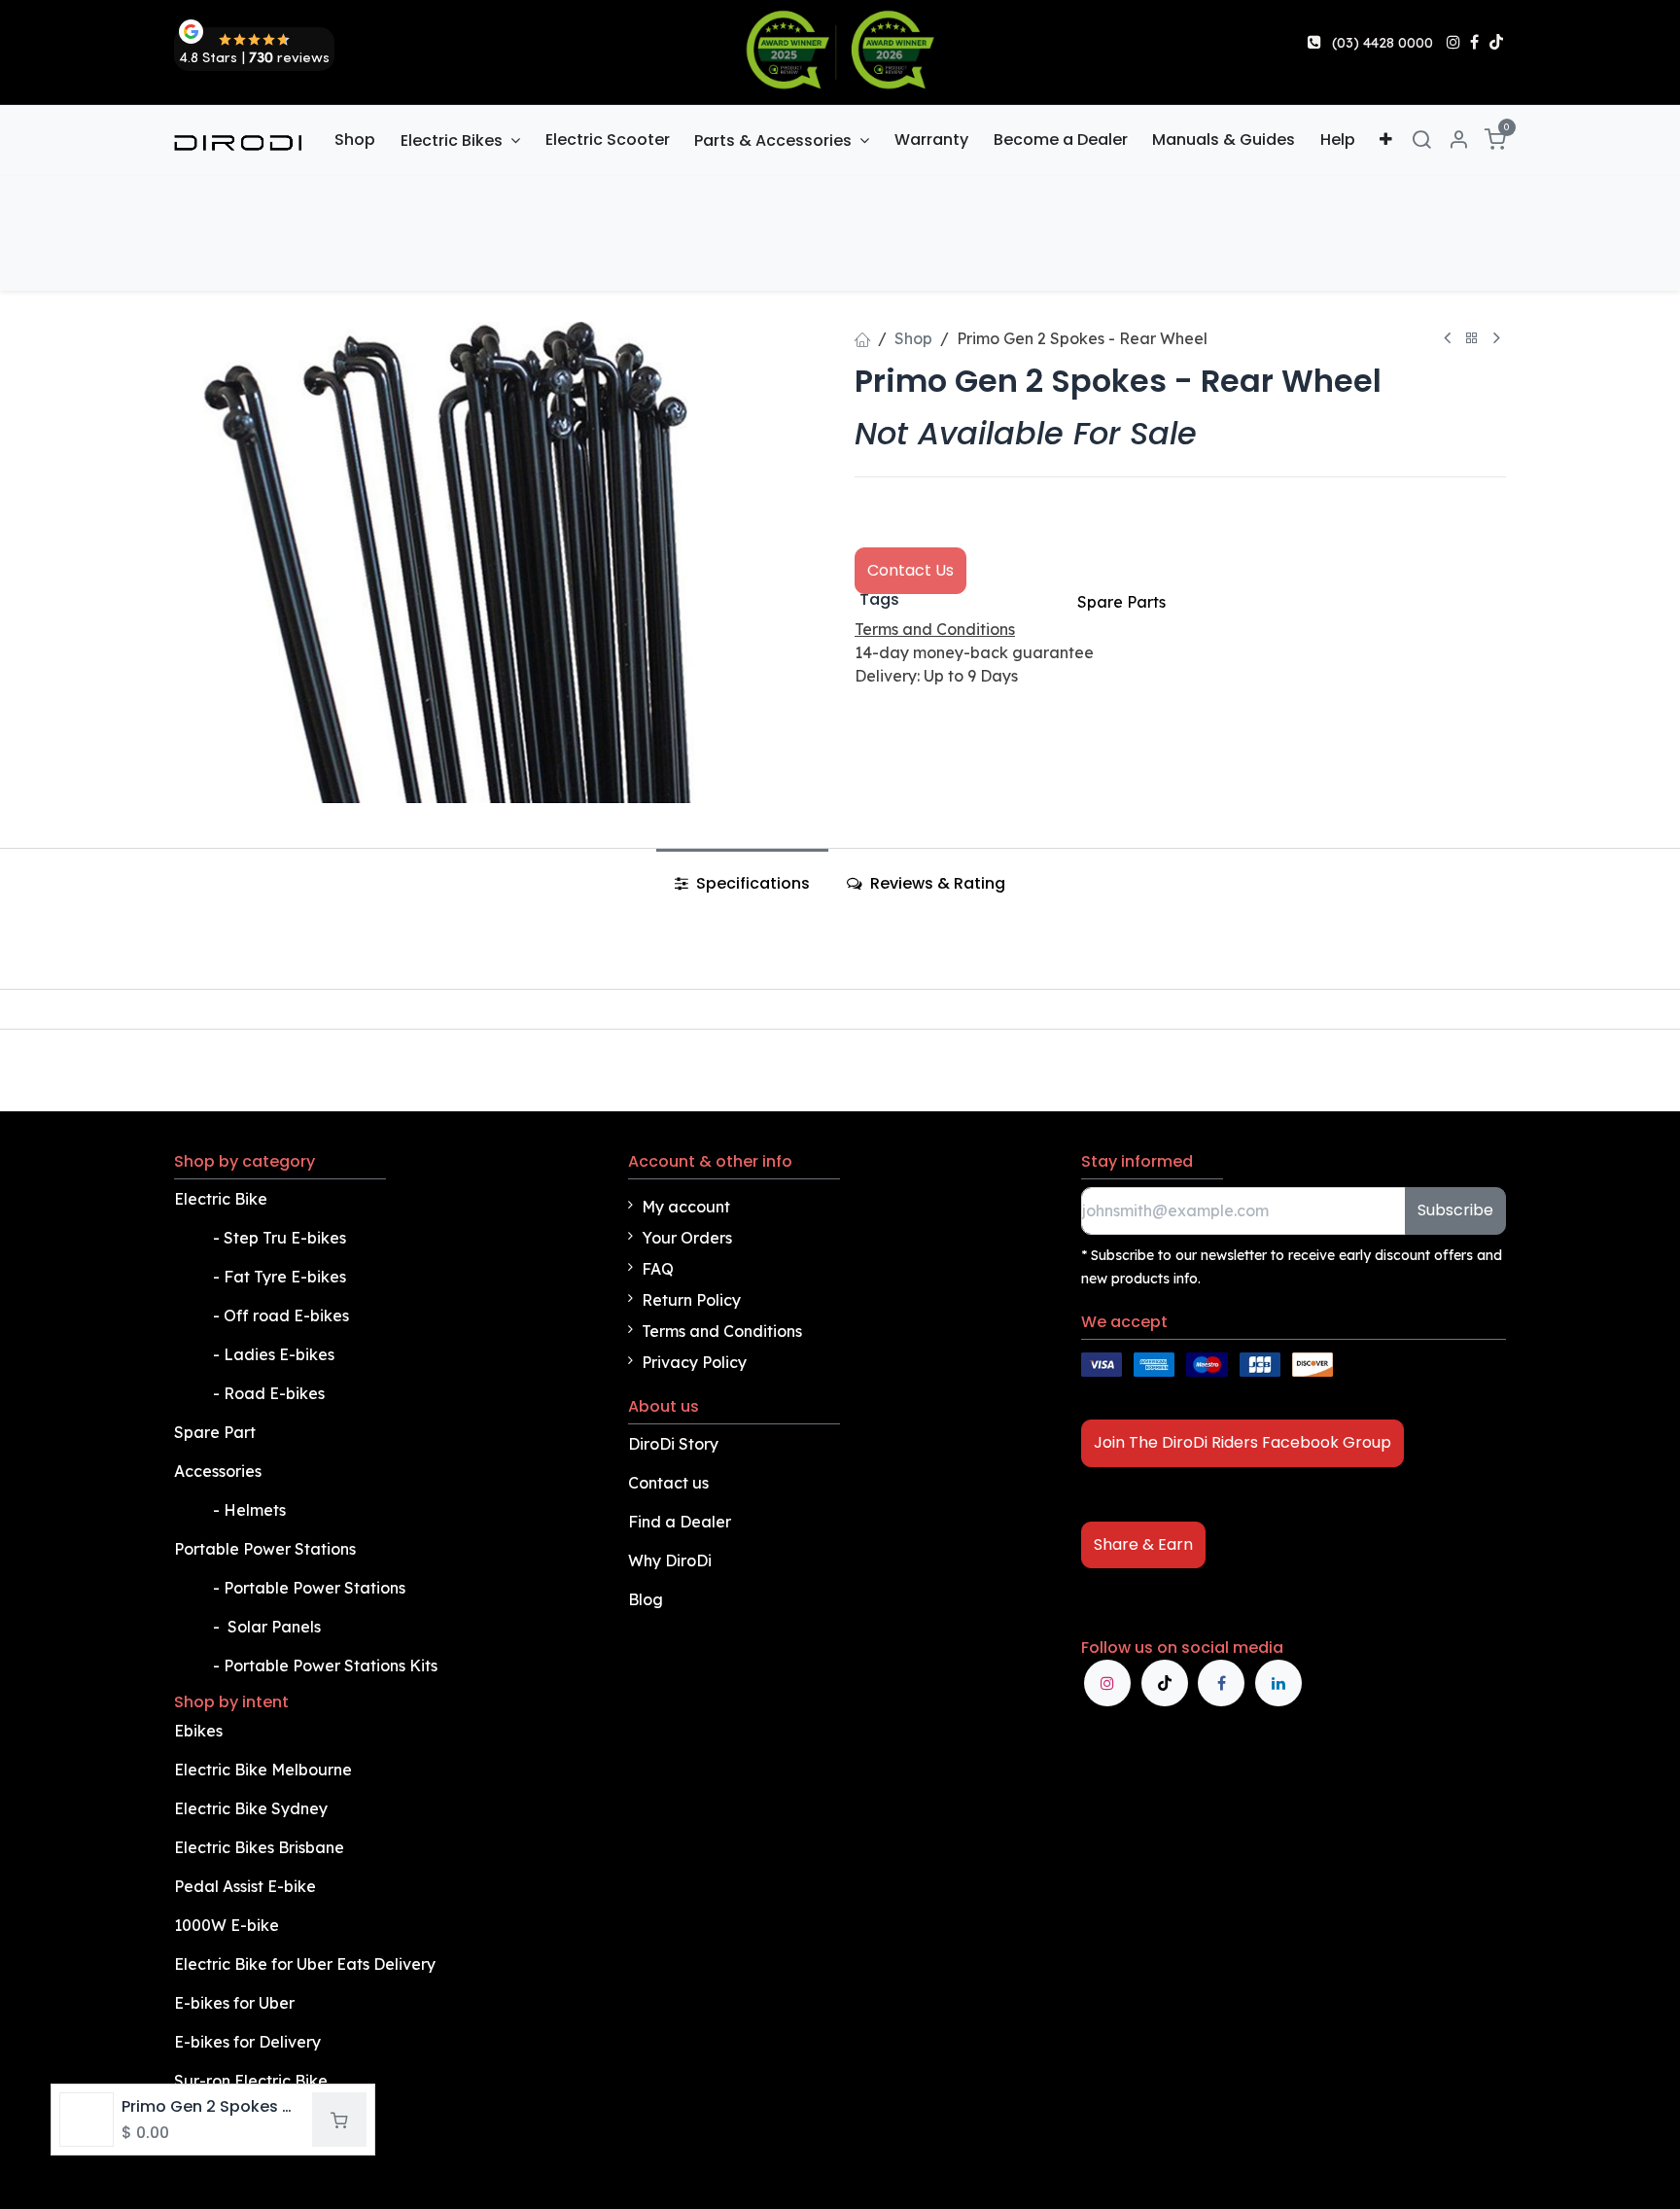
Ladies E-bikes (279, 1354)
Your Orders (687, 1238)
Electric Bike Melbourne (265, 1770)
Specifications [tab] (751, 883)
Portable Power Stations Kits (332, 1666)
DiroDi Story (673, 1444)
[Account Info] (1458, 140)
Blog (646, 1599)
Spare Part (215, 1432)
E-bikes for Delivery (249, 2042)
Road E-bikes (276, 1393)
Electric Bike (223, 1199)
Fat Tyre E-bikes (287, 1277)
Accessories (218, 1471)
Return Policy (691, 1300)
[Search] (1421, 140)
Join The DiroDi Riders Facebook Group (1242, 1442)
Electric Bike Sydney (253, 1808)
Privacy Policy (694, 1362)
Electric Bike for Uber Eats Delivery (307, 1964)
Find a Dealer (680, 1522)
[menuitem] (356, 140)
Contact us (668, 1483)
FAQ (658, 1269)
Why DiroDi (670, 1560)
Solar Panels (274, 1627)
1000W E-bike (227, 1925)
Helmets (255, 1510)
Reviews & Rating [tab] (936, 883)
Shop (913, 338)
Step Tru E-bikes (285, 1238)
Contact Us (910, 570)
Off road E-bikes (286, 1315)
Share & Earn (1143, 1544)
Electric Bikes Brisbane (261, 1847)
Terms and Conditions (722, 1331)
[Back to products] (1472, 339)
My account (686, 1207)
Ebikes (198, 1731)
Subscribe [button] (1455, 1210)
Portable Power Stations (267, 1549)
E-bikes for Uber (234, 2003)
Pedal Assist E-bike (245, 1886)
